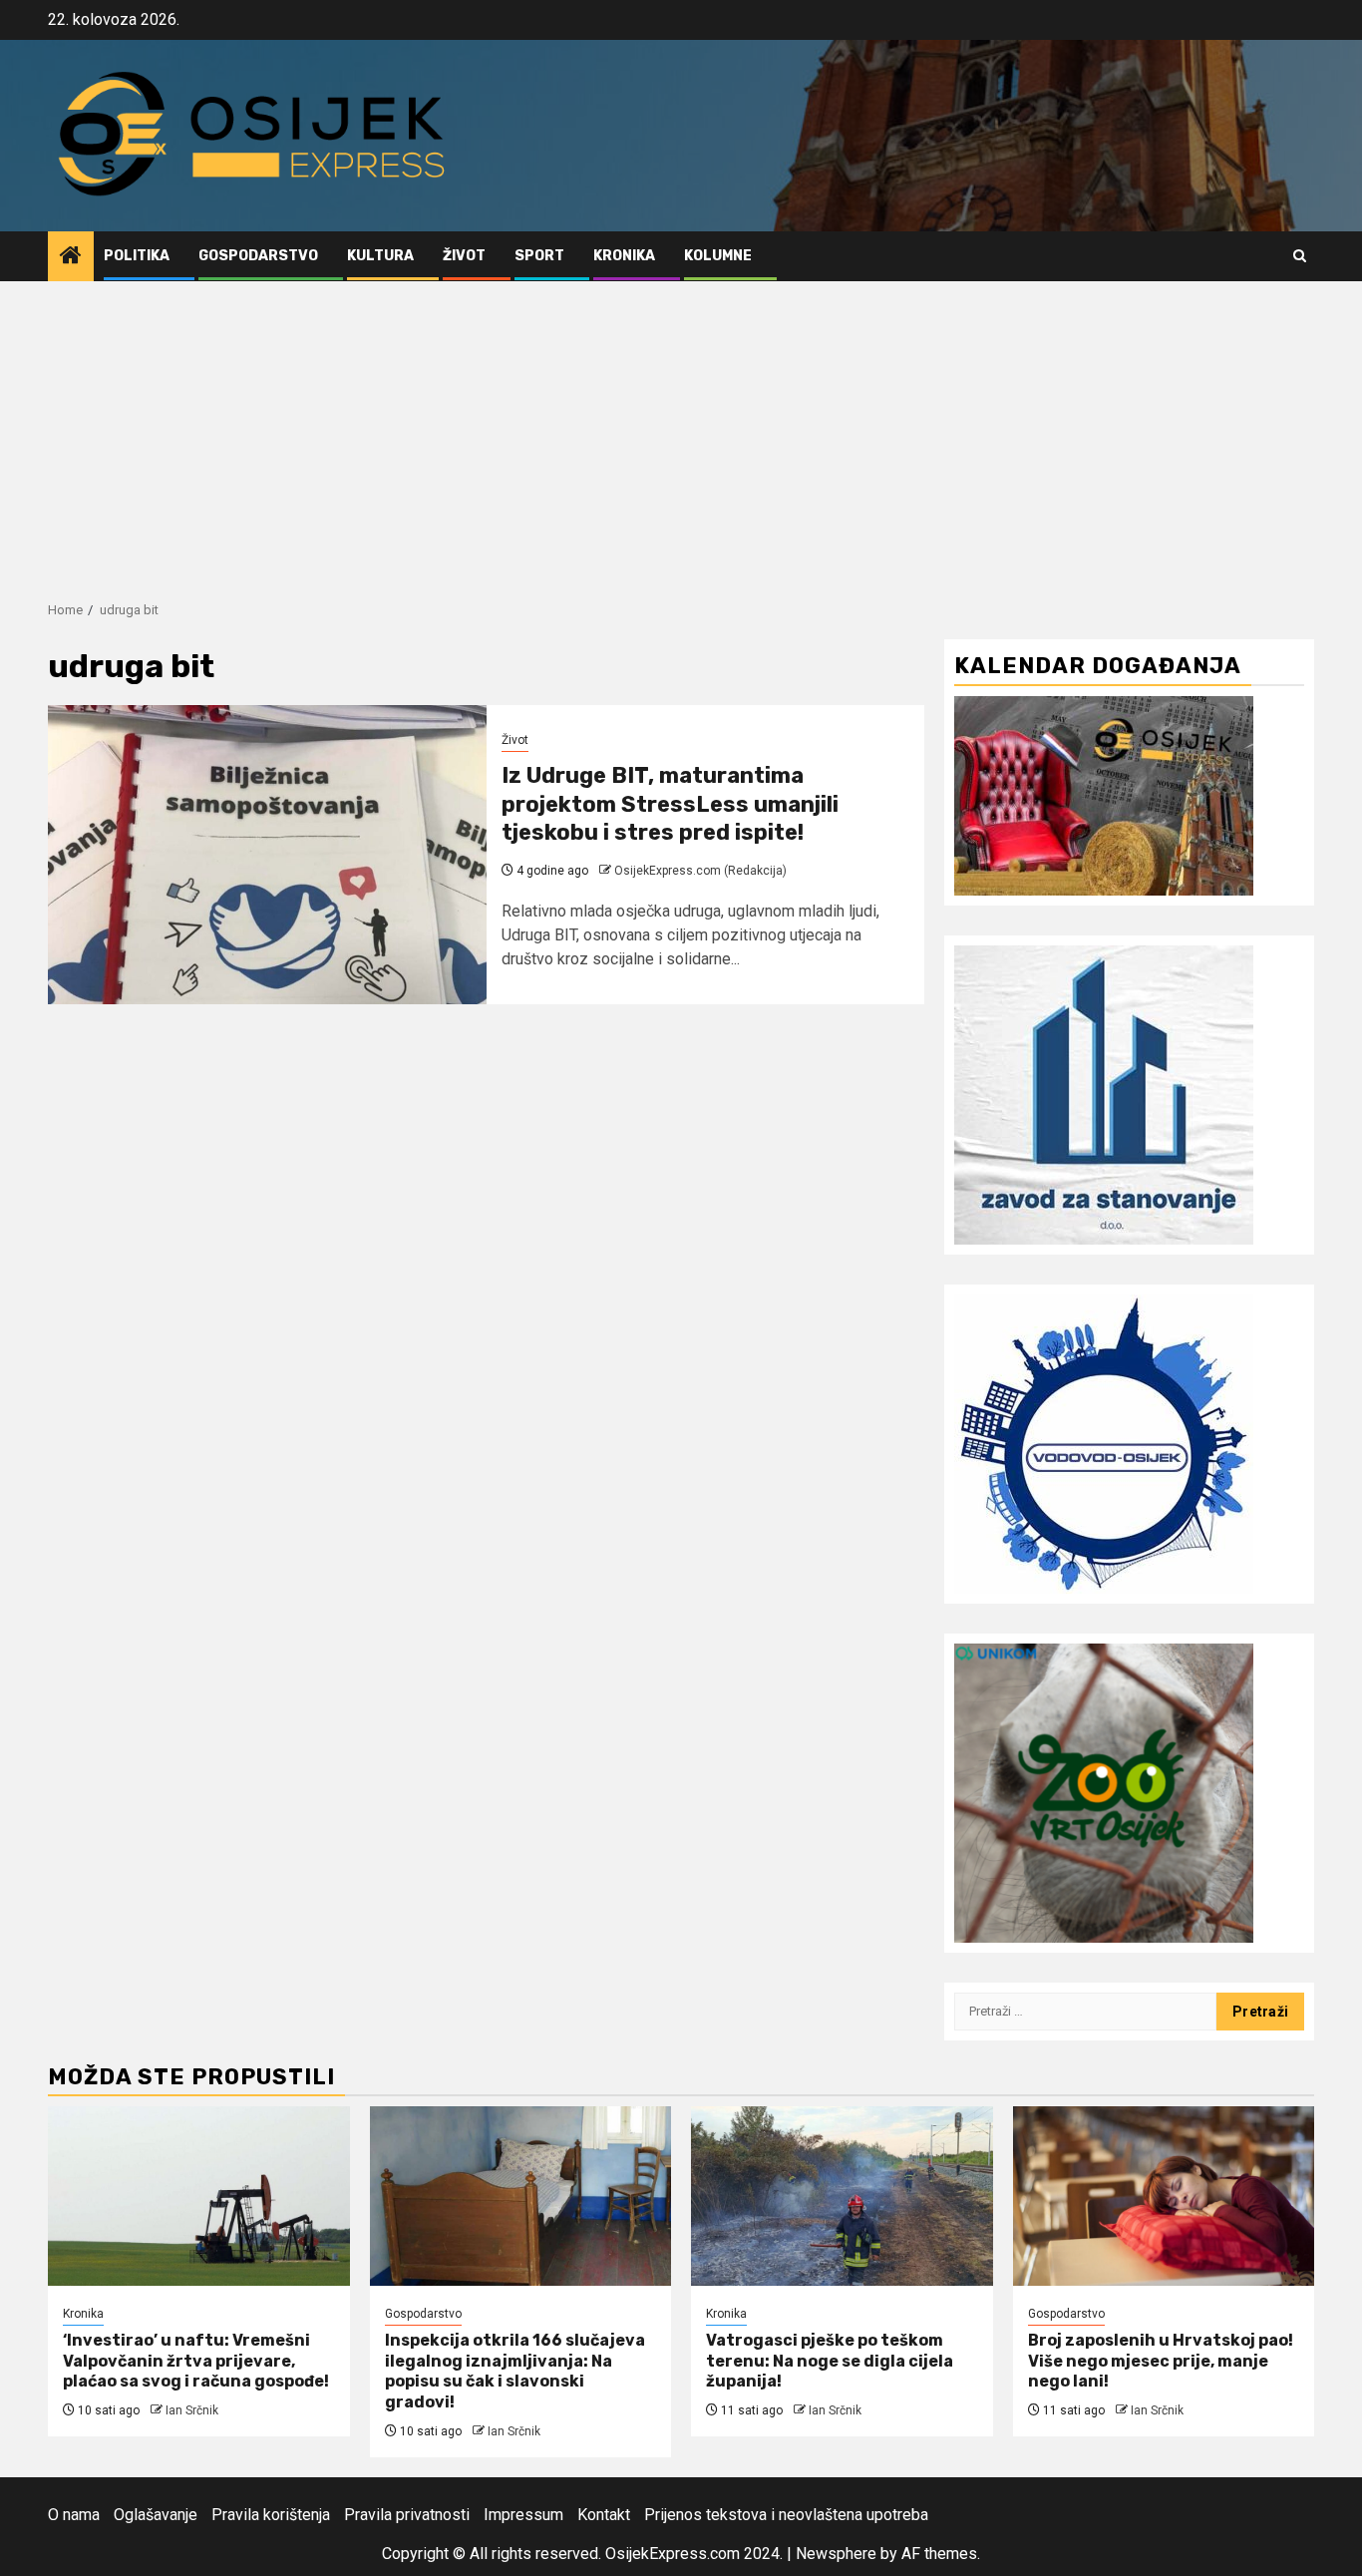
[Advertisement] (681, 431)
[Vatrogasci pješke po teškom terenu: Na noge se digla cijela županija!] (842, 2196)
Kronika (624, 256)
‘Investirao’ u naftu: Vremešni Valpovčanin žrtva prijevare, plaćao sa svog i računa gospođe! (196, 2361)
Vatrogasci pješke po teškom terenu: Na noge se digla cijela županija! (830, 2361)
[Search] (1300, 256)
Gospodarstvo (258, 256)
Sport (539, 256)
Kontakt (604, 2515)
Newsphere (836, 2554)
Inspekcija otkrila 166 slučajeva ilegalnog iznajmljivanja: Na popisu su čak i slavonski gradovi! (515, 2371)
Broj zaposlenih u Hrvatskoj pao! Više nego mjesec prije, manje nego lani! (1161, 2361)
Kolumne (718, 256)
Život (464, 256)
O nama (74, 2515)
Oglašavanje (156, 2515)
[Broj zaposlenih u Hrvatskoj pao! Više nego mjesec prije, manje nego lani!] (1164, 2196)
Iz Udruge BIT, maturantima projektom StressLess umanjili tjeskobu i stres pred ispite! (670, 804)
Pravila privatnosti (407, 2515)
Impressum (523, 2515)
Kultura (380, 256)
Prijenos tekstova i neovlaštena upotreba (786, 2515)
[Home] (71, 257)
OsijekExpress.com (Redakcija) (700, 871)
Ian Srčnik (192, 2410)
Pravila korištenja (271, 2515)
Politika (137, 256)
